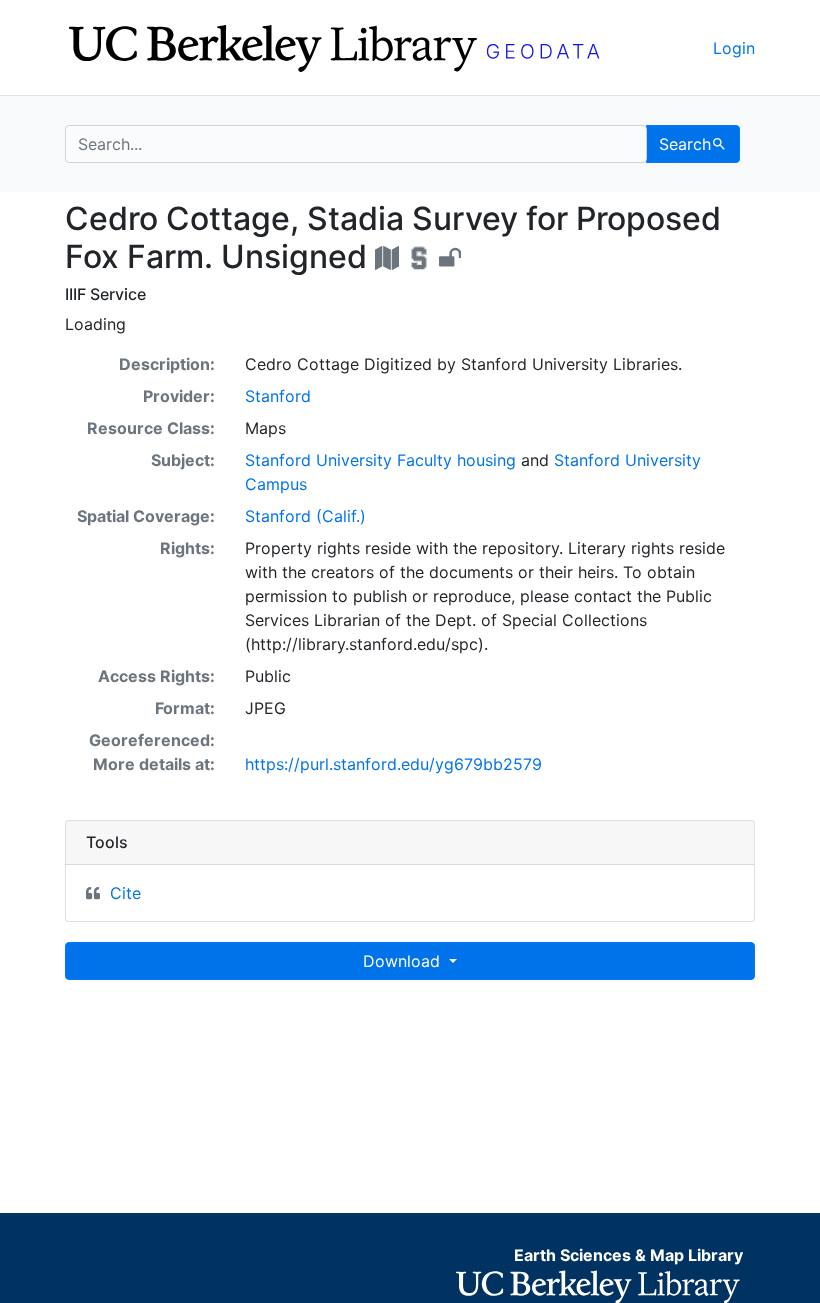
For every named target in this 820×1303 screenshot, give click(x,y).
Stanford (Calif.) (305, 516)
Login (734, 48)
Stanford (278, 396)
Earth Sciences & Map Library (628, 1255)
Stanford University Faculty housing (380, 460)
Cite (125, 893)
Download (404, 961)
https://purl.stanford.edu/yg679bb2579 (393, 764)
